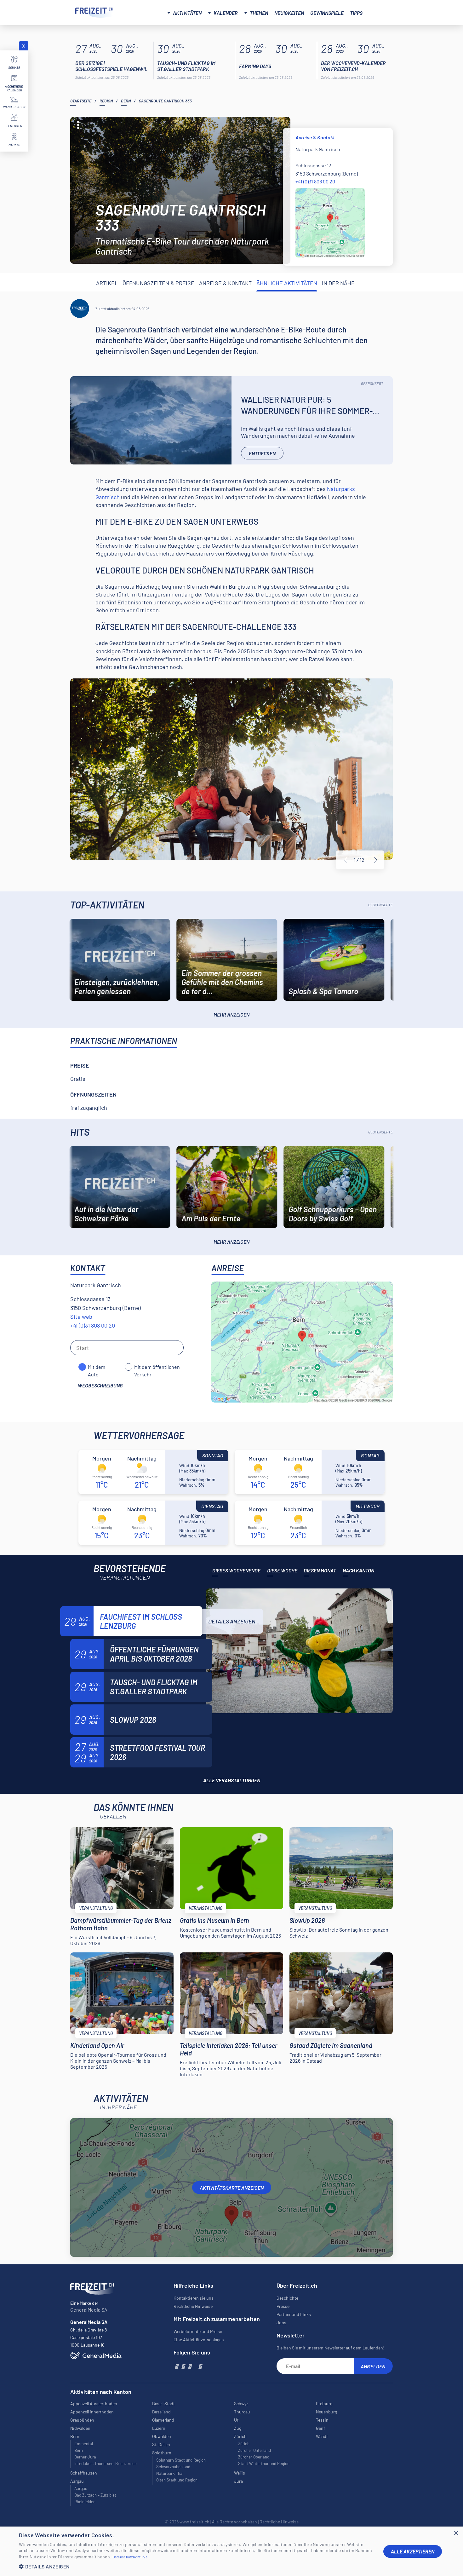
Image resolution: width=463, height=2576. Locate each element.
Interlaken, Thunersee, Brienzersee (106, 2464)
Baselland (161, 2412)
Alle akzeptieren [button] (413, 2551)
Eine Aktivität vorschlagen (199, 2340)
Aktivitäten (187, 13)
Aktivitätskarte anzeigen (232, 2188)
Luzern (159, 2428)
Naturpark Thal (170, 2473)
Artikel (107, 283)
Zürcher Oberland (254, 2457)
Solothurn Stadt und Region (181, 2460)
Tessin (322, 2420)
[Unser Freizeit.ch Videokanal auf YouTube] (189, 2366)
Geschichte (287, 2298)
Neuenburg (326, 2412)
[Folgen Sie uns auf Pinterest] (200, 2366)
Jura (238, 2481)
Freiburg (324, 2403)
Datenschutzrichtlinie (130, 2557)
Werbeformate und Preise (198, 2331)
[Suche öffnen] (380, 12)
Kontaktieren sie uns (194, 2298)
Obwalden (162, 2436)
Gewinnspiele (327, 13)
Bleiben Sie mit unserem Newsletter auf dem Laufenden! (330, 2348)
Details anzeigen (232, 1621)
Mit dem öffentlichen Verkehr (157, 1367)
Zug (238, 2428)
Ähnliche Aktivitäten (287, 283)
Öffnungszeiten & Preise (158, 283)
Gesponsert (372, 383)
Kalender (226, 13)
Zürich (244, 2444)
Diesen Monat (320, 1570)
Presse (283, 2306)
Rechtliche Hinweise (193, 2306)
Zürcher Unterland (254, 2450)
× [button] (456, 2533)
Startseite (81, 101)
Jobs (281, 2322)
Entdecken (262, 453)
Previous (346, 860)
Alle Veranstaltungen (232, 1780)
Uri (237, 2420)
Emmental (84, 2444)
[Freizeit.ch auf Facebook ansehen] (176, 2366)
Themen (259, 13)
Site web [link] (81, 1317)
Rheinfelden (85, 2502)
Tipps (356, 13)
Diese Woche (282, 1570)
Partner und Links (294, 2314)
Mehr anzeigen (231, 1014)
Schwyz (241, 2403)
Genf (320, 2428)
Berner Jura (85, 2457)
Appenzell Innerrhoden (92, 2412)
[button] (196, 2566)
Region (106, 101)
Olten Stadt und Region (177, 2480)
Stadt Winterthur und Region (264, 2464)
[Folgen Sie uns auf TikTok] (195, 2366)
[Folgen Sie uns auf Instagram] (183, 2366)
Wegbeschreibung (100, 1385)
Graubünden (82, 2420)
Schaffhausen (84, 2473)
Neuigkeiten (289, 13)
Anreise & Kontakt (225, 283)
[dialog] (231, 2551)
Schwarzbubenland (173, 2467)
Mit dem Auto (97, 1367)
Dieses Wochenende (236, 1570)
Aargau (81, 2488)
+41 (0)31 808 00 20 (315, 181)
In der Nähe (338, 283)
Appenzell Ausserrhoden (94, 2403)
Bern (126, 101)
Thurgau (242, 2412)
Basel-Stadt (163, 2403)
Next (376, 860)
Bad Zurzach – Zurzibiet (95, 2495)
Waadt (322, 2436)
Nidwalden (80, 2428)
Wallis (240, 2473)
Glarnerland (163, 2420)
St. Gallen (161, 2444)
